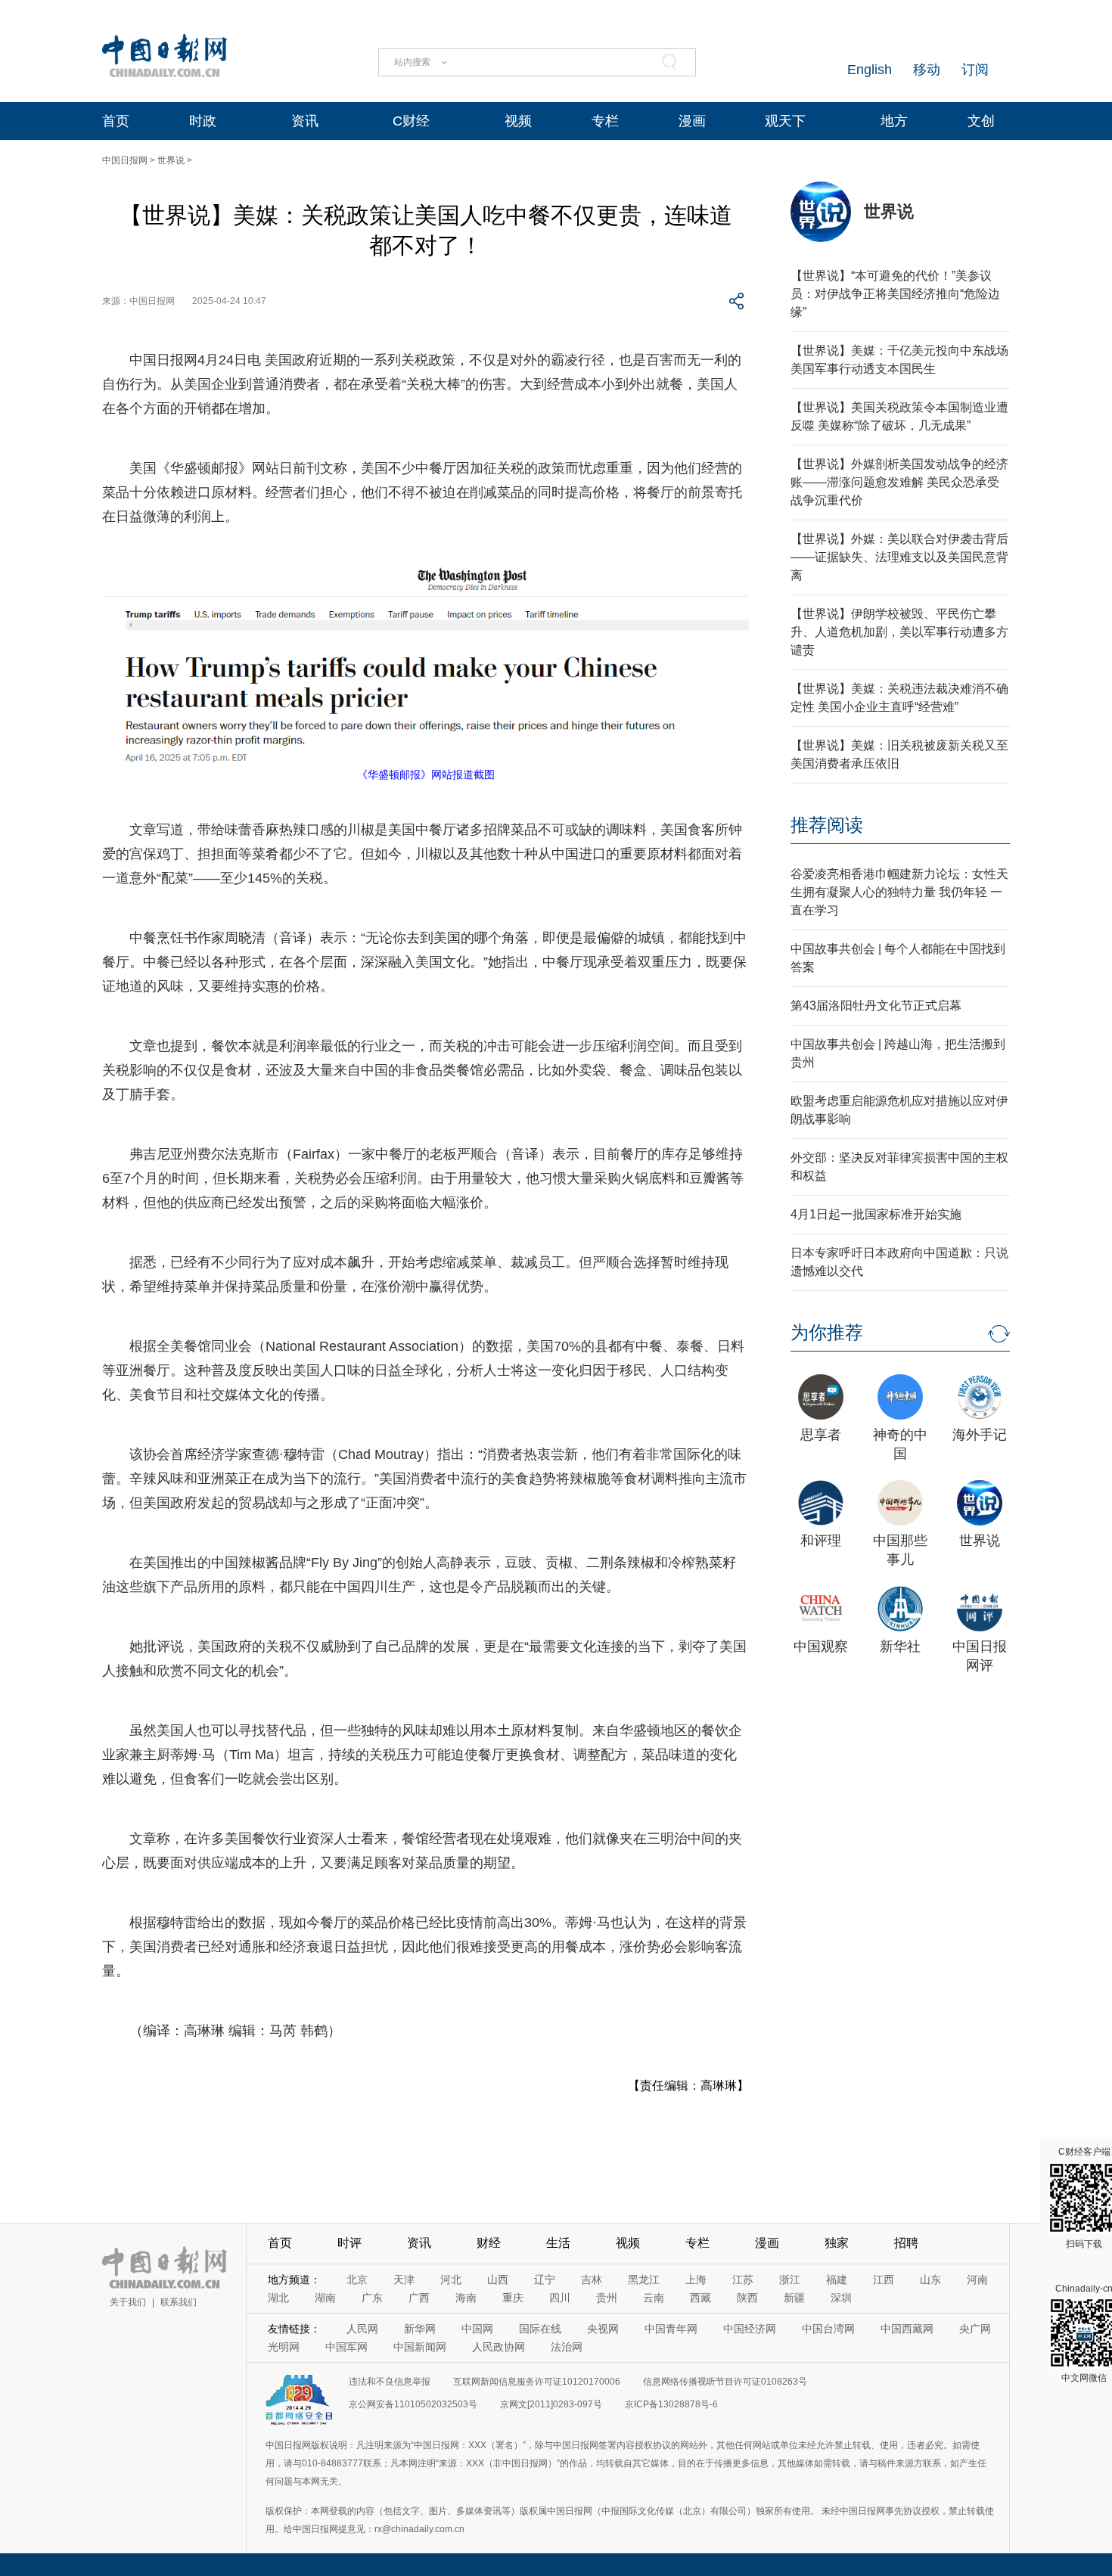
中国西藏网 (907, 2329)
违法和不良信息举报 (390, 2382)
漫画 (692, 121)
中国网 (477, 2329)
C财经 (411, 121)
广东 (372, 2298)
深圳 (841, 2298)
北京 (357, 2280)
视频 (518, 121)
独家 (837, 2243)
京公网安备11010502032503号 (413, 2404)
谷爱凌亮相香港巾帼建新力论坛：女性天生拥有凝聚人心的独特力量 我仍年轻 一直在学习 (899, 892)
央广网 (975, 2329)
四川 (560, 2298)
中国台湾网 (828, 2329)
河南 (977, 2280)
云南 (654, 2298)
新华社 (900, 1646)
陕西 (747, 2298)
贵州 (607, 2298)
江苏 (743, 2280)
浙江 (790, 2280)
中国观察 (821, 1646)
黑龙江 (644, 2280)
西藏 (700, 2298)
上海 (696, 2280)
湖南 (325, 2298)
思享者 (821, 1435)
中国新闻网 (420, 2347)
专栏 (605, 121)
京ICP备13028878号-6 (671, 2404)
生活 (558, 2243)
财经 (489, 2243)
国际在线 (540, 2329)
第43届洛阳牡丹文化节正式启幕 (876, 1006)
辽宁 (545, 2280)
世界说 (171, 160)
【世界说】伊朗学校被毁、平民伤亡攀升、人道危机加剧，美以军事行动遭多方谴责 (899, 632)
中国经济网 (750, 2329)
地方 (894, 121)
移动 (927, 70)
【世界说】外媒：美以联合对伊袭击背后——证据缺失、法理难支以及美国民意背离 (899, 557)
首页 (116, 121)
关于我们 (128, 2302)
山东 (930, 2280)
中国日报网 (125, 160)
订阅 (975, 70)
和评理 (821, 1541)
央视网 (603, 2329)
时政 (203, 121)
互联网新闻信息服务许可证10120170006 (537, 2382)
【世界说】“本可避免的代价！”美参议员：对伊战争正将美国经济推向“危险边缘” (895, 294)
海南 (466, 2298)
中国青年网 (671, 2329)
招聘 (906, 2243)
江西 (884, 2280)
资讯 (305, 121)
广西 (419, 2298)
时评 (349, 2243)
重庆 (513, 2298)
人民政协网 (499, 2347)
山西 (498, 2280)
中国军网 (346, 2347)
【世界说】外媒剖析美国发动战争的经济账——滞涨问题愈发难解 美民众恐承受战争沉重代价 (899, 482)
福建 (837, 2280)
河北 (451, 2280)
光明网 (284, 2347)
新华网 (420, 2329)
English (870, 70)
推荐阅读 (827, 825)
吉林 (592, 2280)
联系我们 (179, 2302)
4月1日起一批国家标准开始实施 (876, 1214)
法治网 (567, 2347)
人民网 (362, 2329)
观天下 (785, 121)
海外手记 (980, 1435)
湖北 (278, 2298)
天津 (404, 2280)
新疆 (794, 2298)
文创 (981, 121)
